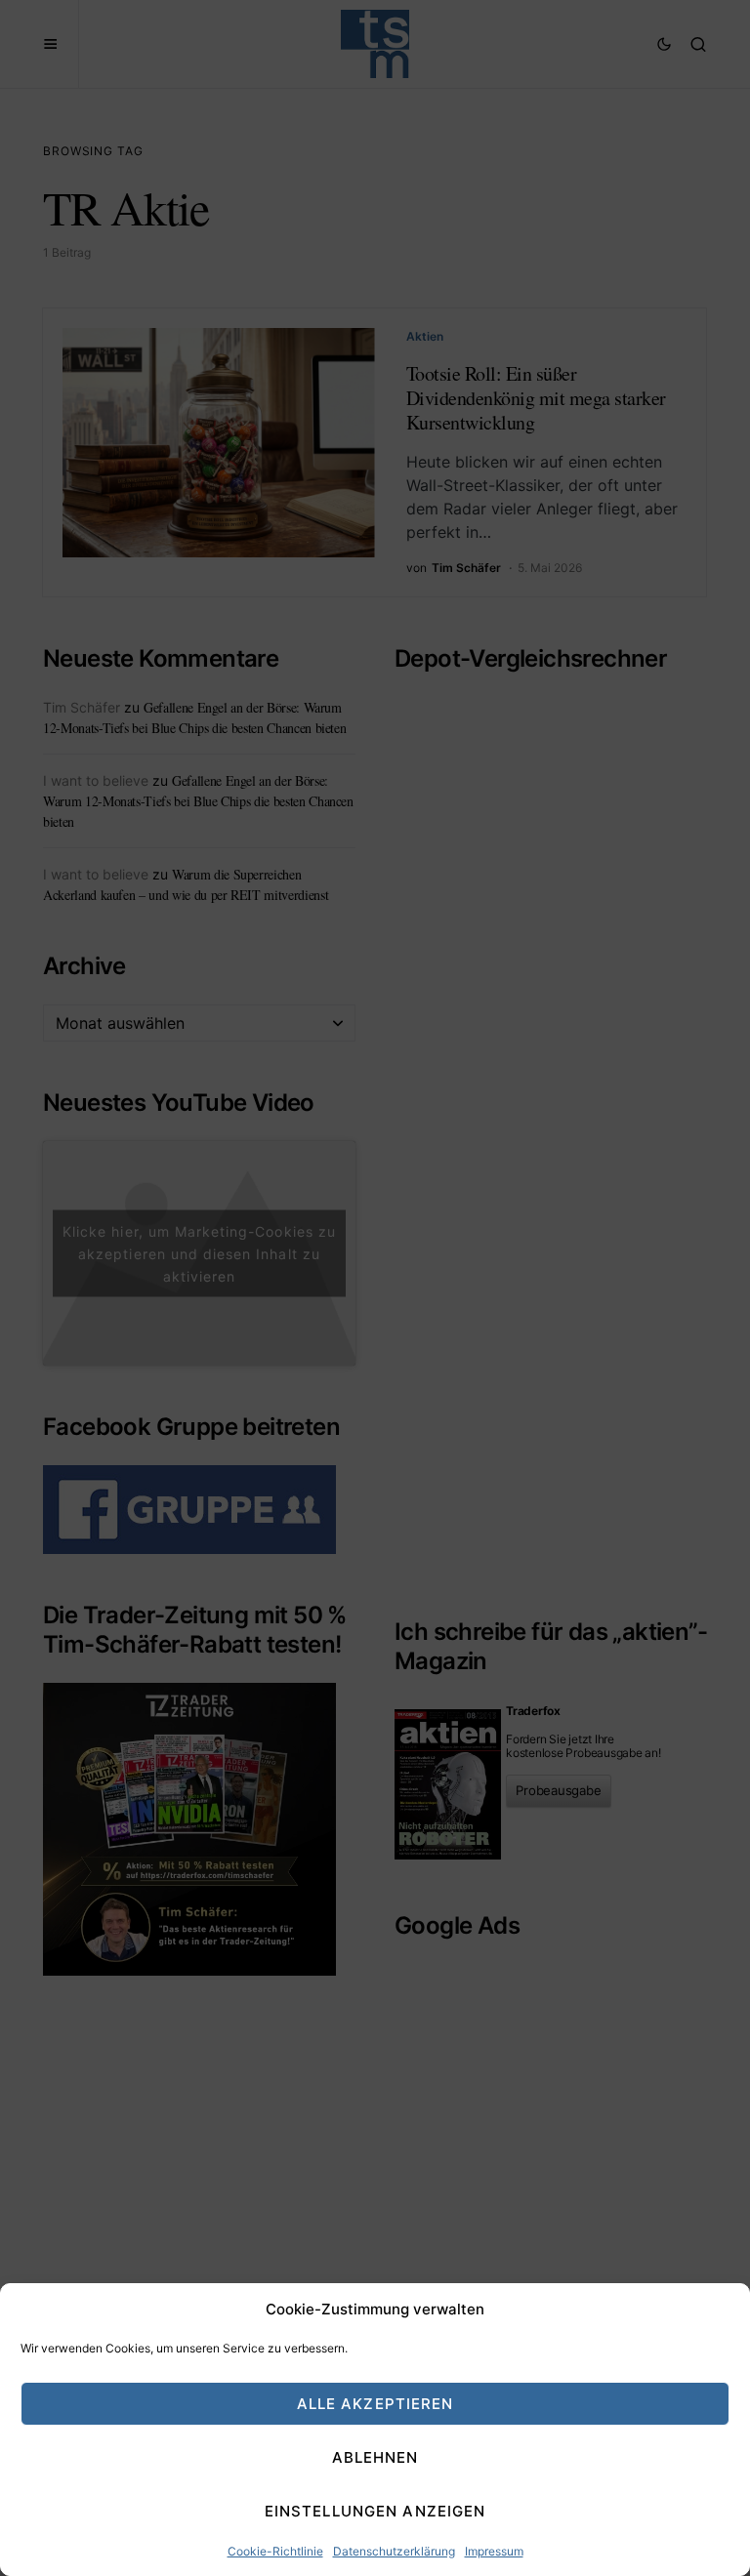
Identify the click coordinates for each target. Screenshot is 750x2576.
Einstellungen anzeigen (375, 2511)
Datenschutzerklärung (394, 2551)
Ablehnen (375, 2457)
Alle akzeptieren (375, 2404)
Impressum (494, 2551)
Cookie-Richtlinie (275, 2551)
